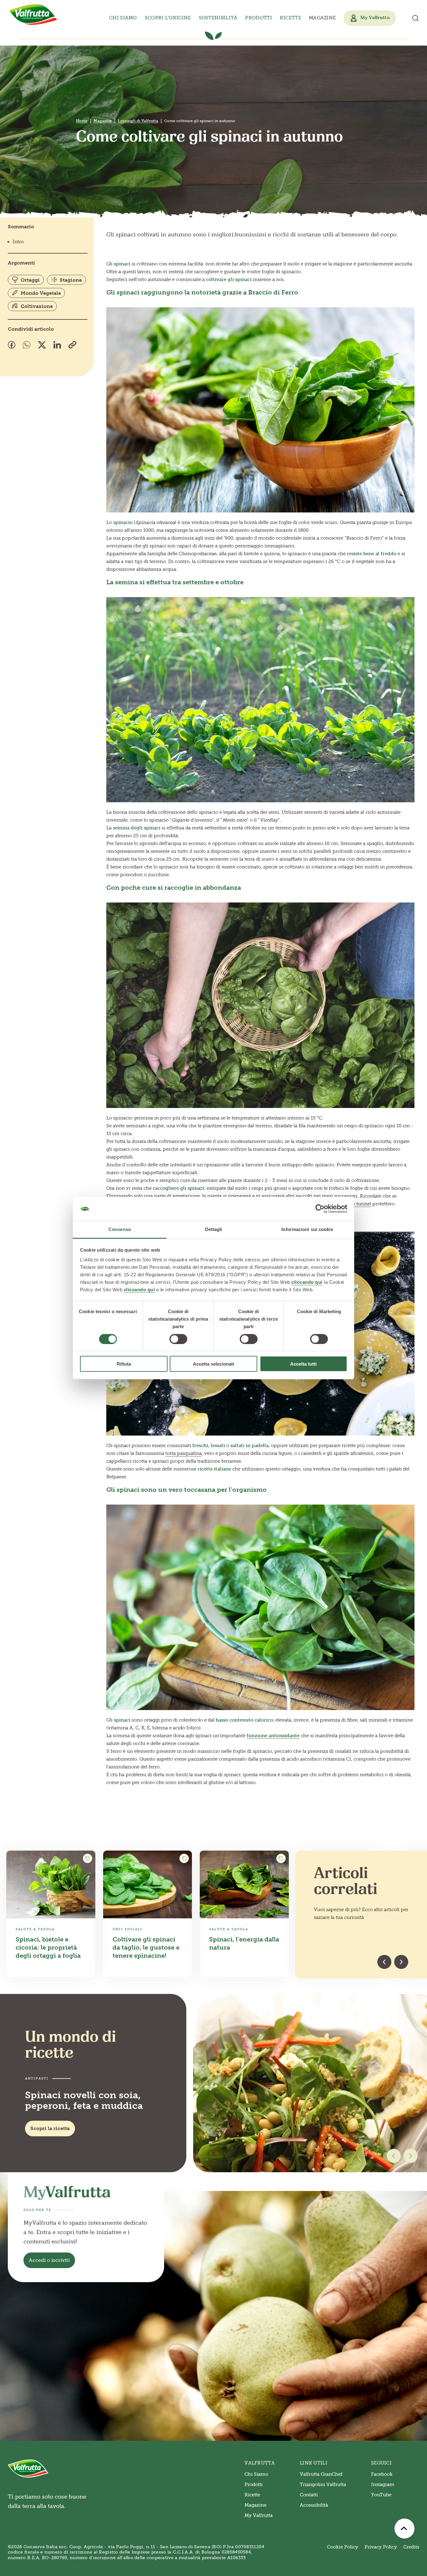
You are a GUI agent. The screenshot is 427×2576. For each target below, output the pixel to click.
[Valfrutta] (33, 15)
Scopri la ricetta (50, 2128)
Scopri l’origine (168, 18)
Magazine (322, 18)
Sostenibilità (218, 18)
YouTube (381, 2495)
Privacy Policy (381, 2547)
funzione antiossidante (273, 1736)
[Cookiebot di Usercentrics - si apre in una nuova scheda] (320, 1209)
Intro (18, 242)
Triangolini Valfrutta (323, 2485)
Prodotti (254, 2485)
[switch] (178, 1339)
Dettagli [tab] (214, 1229)
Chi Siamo (256, 2474)
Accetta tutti (303, 1364)
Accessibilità (314, 2505)
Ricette (290, 18)
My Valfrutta (259, 2515)
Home (82, 121)
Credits (411, 2547)
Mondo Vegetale (41, 293)
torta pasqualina (183, 1453)
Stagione (71, 280)
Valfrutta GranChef (321, 2474)
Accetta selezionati (213, 1364)
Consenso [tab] (120, 1229)
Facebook (382, 2474)
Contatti (309, 2495)
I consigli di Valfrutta (138, 121)
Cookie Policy (343, 2547)
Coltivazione (37, 306)
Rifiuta (124, 1364)
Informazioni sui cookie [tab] (307, 1229)
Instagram (383, 2485)
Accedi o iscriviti (49, 2260)
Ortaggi (30, 280)
